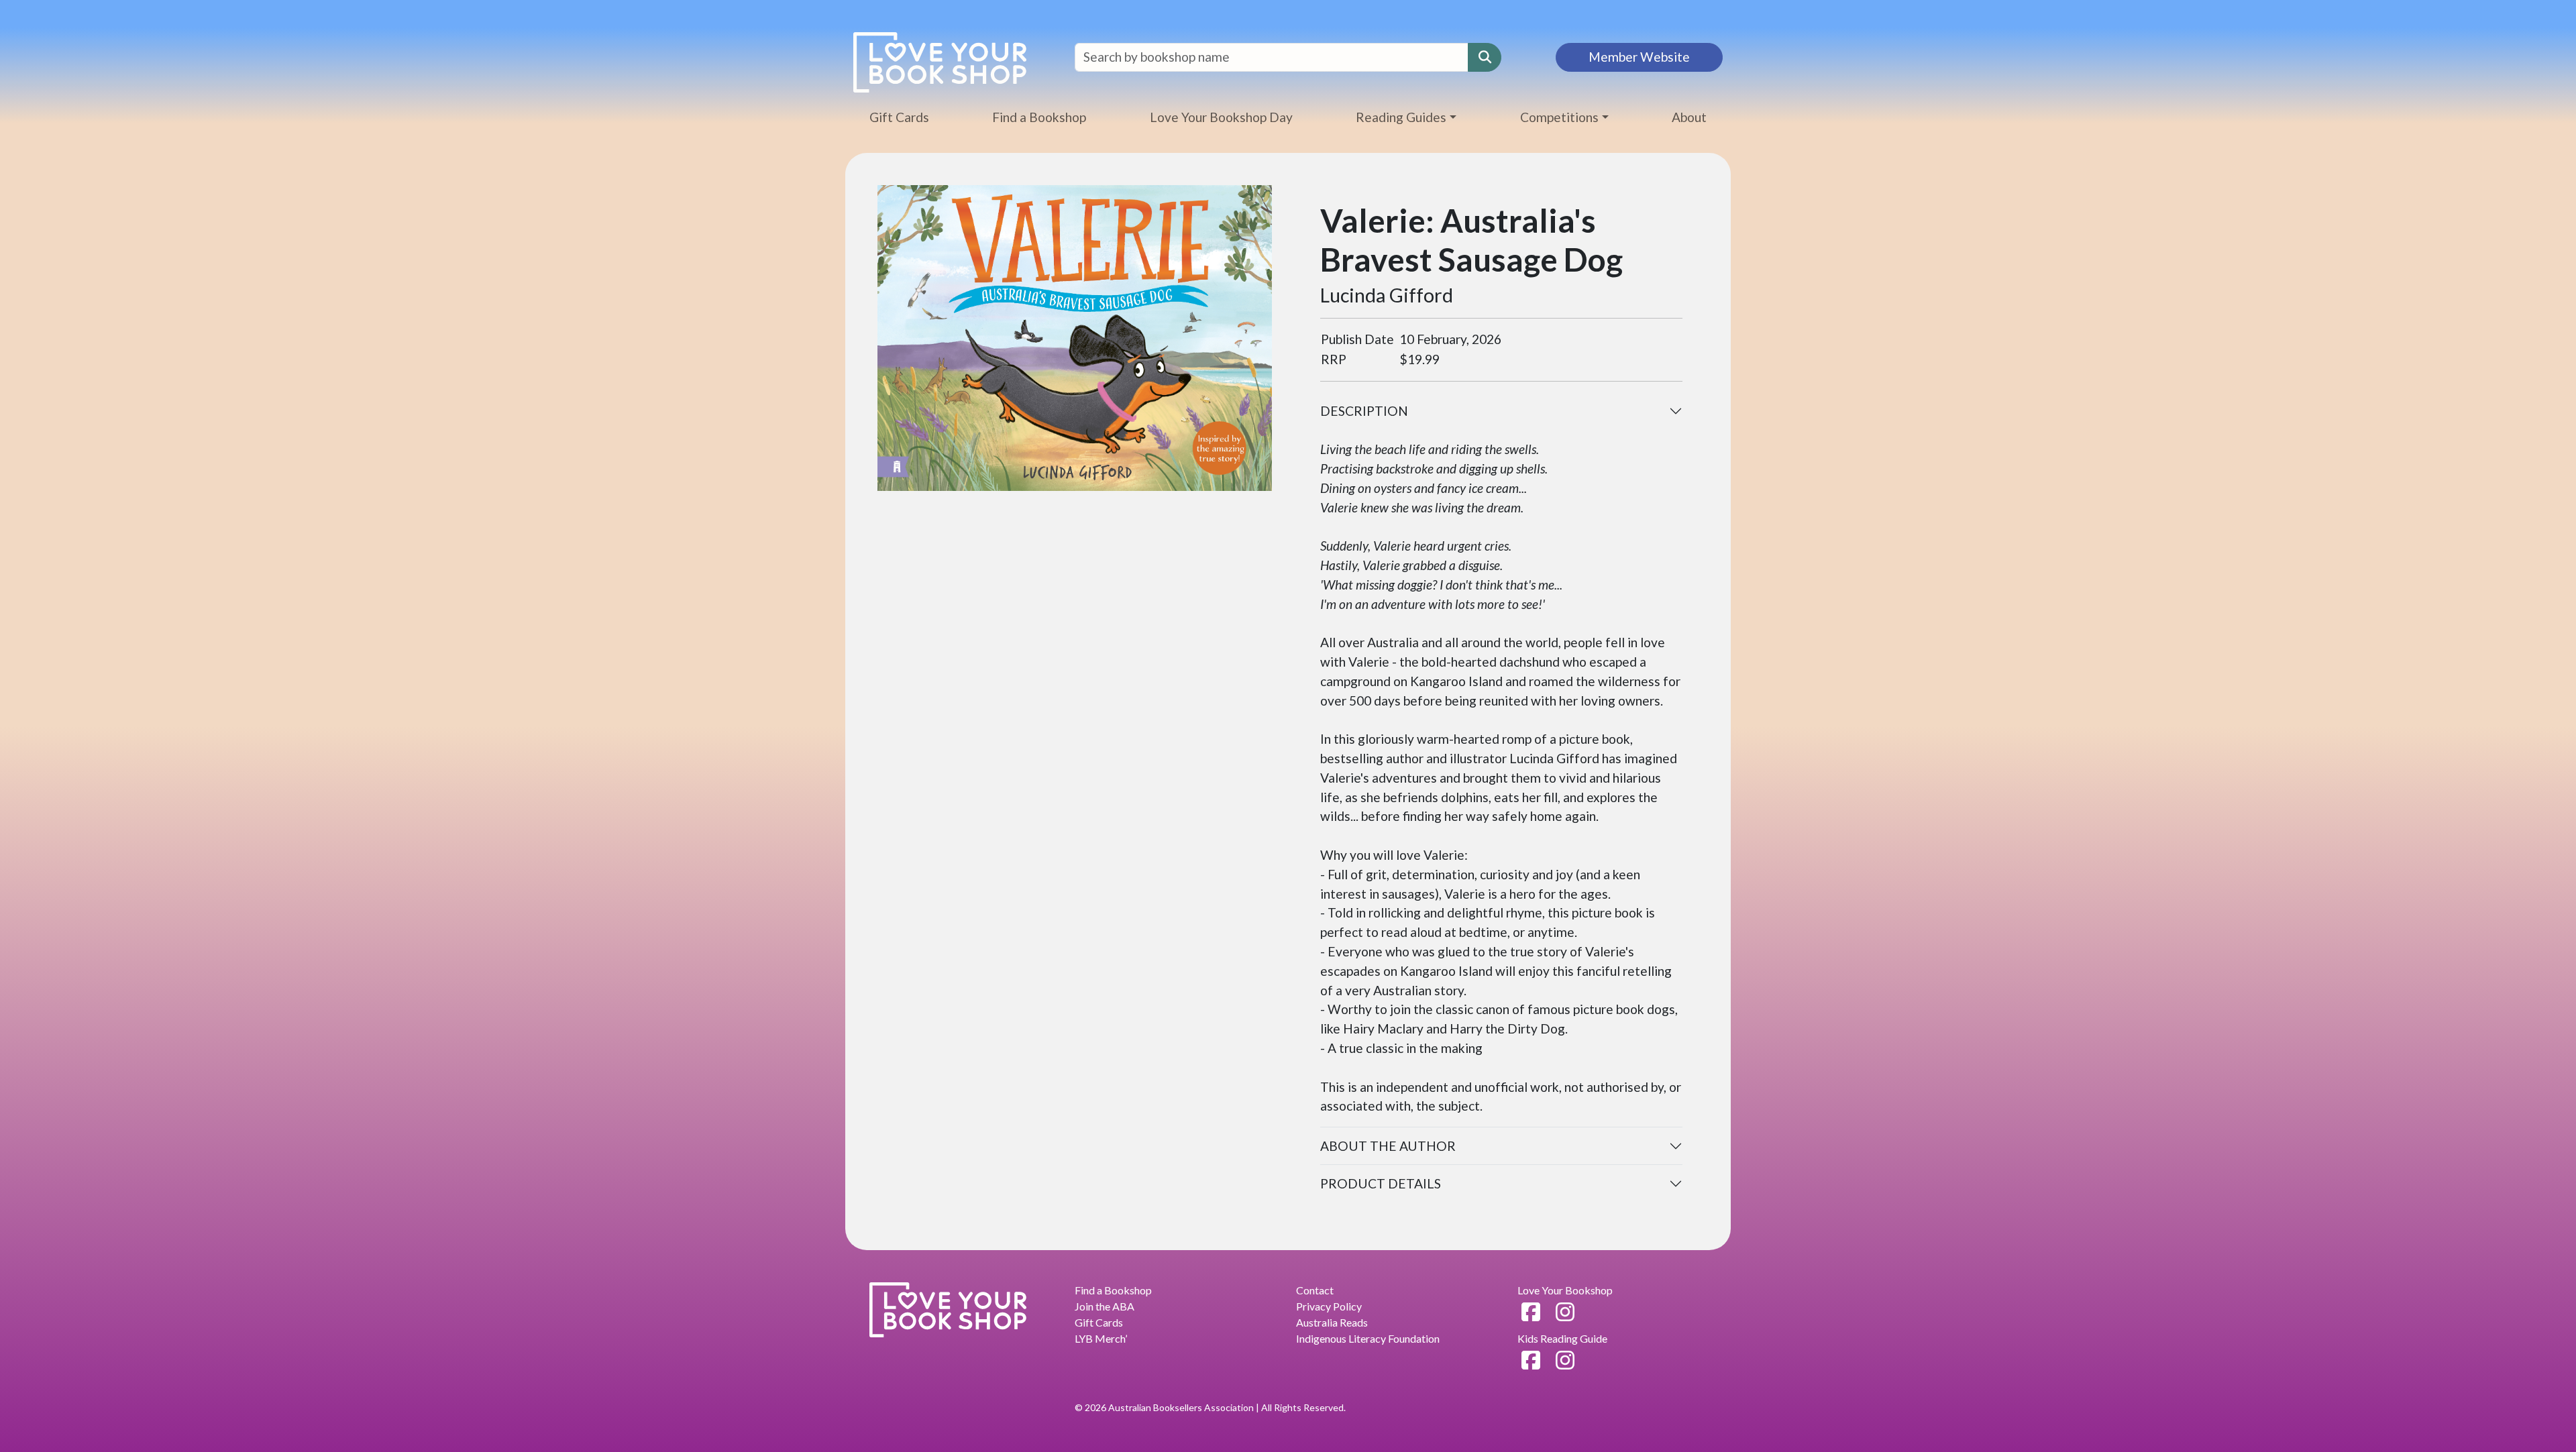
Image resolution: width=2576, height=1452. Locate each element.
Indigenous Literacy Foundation (1368, 1338)
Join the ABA (1105, 1306)
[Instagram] (1565, 1311)
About (1689, 117)
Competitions (1559, 117)
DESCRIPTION (1364, 411)
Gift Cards (899, 117)
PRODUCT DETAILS (1381, 1183)
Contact (1315, 1290)
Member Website (1639, 57)
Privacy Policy (1329, 1306)
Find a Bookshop (1039, 117)
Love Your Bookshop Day (1221, 117)
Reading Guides (1401, 117)
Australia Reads (1332, 1322)
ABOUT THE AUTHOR (1388, 1146)
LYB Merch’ (1101, 1338)
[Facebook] (1531, 1311)
